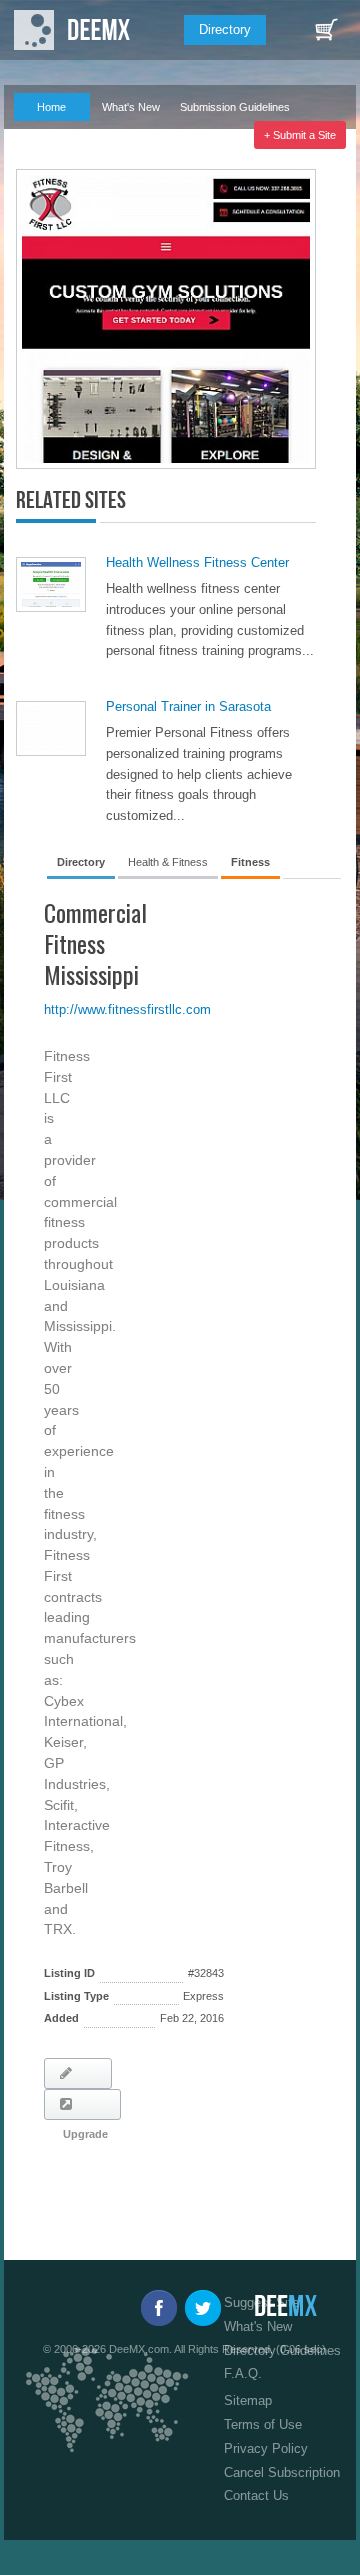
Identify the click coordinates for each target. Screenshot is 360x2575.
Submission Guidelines (235, 107)
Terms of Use (263, 2424)
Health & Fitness (168, 862)
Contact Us (256, 2495)
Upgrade (82, 2104)
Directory (225, 29)
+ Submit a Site (300, 135)
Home (51, 107)
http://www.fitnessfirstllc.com (127, 1009)
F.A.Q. (41, 135)
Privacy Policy (266, 2448)
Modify (78, 2073)
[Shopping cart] (326, 30)
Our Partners (123, 135)
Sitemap (248, 2400)
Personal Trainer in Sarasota (188, 706)
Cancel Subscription (282, 2472)
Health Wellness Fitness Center (197, 562)
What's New (131, 107)
